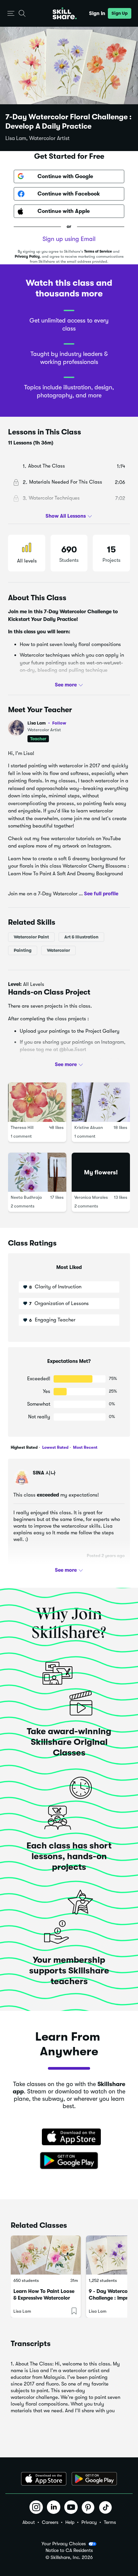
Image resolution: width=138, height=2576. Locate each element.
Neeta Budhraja (26, 1197)
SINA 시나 (44, 1473)
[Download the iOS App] (44, 2479)
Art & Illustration (81, 937)
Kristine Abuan (89, 1127)
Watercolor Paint (31, 937)
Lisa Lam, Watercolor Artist (38, 138)
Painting (23, 950)
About (29, 2522)
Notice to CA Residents (69, 2550)
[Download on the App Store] (69, 2138)
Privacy (89, 2522)
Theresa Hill (22, 1127)
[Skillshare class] (46, 2255)
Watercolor (58, 950)
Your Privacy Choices (64, 2544)
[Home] (65, 13)
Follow (59, 723)
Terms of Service (98, 251)
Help (70, 2522)
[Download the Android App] (94, 2479)
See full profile (101, 893)
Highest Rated (24, 1447)
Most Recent (85, 1447)
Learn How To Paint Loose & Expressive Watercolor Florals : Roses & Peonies (44, 2298)
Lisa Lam (47, 723)
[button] (11, 14)
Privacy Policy (27, 256)
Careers (50, 2522)
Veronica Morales (91, 1197)
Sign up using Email (69, 239)
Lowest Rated (55, 1447)
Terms (110, 2522)
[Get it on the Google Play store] (69, 2161)
